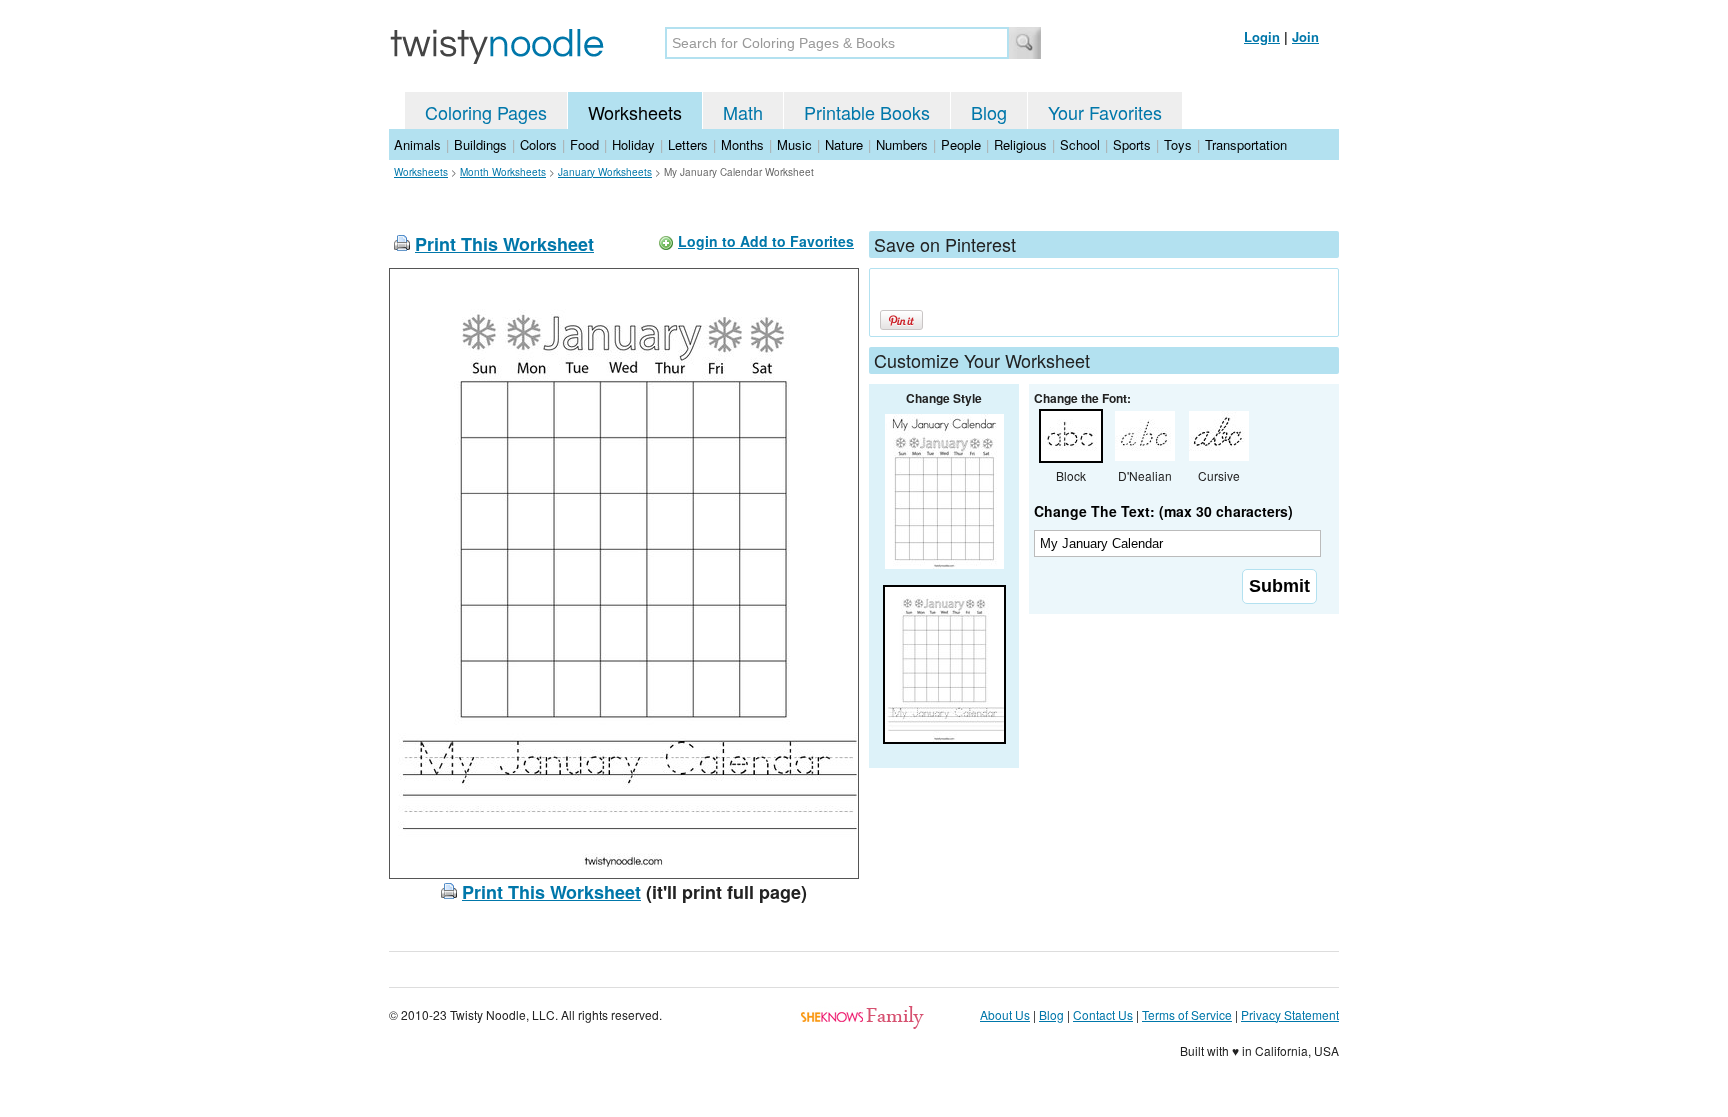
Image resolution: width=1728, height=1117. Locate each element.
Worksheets (635, 112)
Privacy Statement (1290, 1014)
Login (1262, 36)
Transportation (1246, 144)
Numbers (902, 144)
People (961, 144)
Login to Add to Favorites (766, 241)
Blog (989, 112)
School (1080, 144)
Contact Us (1103, 1014)
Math (743, 112)
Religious (1020, 144)
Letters (688, 144)
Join (1305, 36)
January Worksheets (605, 172)
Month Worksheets (503, 172)
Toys (1178, 144)
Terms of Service (1187, 1014)
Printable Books (867, 112)
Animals (417, 144)
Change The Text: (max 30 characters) (1163, 511)
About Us (1005, 1014)
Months (742, 144)
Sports (1132, 144)
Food (584, 144)
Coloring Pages (486, 112)
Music (794, 144)
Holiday (633, 144)
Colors (538, 144)
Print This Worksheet (504, 244)
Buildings (480, 144)
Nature (844, 144)
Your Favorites (1105, 112)
